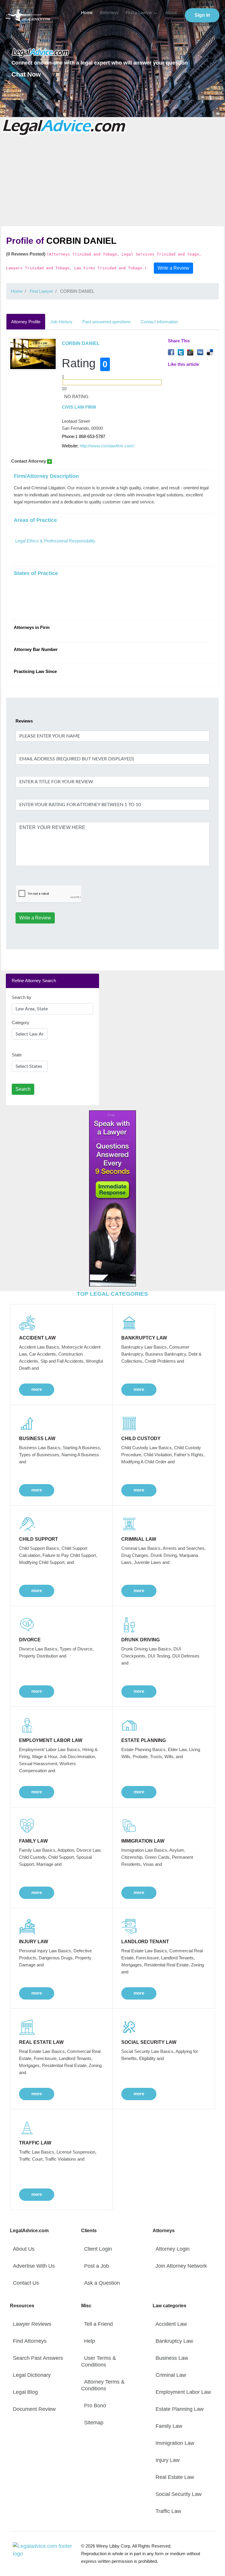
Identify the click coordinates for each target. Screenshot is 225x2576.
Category (21, 1023)
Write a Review (173, 268)
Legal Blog (25, 2392)
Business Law (172, 2358)
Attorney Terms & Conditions (103, 2385)
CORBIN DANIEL (81, 343)
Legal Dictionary (32, 2375)
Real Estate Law (175, 2477)
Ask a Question (102, 2283)
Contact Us (26, 2283)
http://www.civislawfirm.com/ (107, 446)
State (17, 1055)
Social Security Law (179, 2494)
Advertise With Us (34, 2266)
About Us (24, 2249)
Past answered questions (106, 322)
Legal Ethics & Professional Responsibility (55, 541)
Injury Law (168, 2460)
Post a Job (97, 2266)
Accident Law (171, 2324)
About (171, 13)
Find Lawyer (41, 291)
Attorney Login (173, 2249)
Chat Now (26, 74)
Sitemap (94, 2423)
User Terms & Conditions (99, 2361)
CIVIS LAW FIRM (79, 407)
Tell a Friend (98, 2324)
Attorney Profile (26, 322)
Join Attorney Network (181, 2266)
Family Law (169, 2426)
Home (87, 13)
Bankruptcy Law (174, 2341)
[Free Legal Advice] (65, 127)
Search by (22, 997)
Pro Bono (95, 2406)
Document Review (34, 2409)
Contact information (159, 322)
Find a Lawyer (139, 13)
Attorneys (109, 13)
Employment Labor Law (183, 2392)
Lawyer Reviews (32, 2324)
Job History (61, 322)
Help (90, 2341)
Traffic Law (168, 2511)
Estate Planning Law (180, 2409)
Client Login (98, 2249)
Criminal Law (171, 2375)
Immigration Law (175, 2443)
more (37, 1389)
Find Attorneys (30, 2341)
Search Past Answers (38, 2358)
